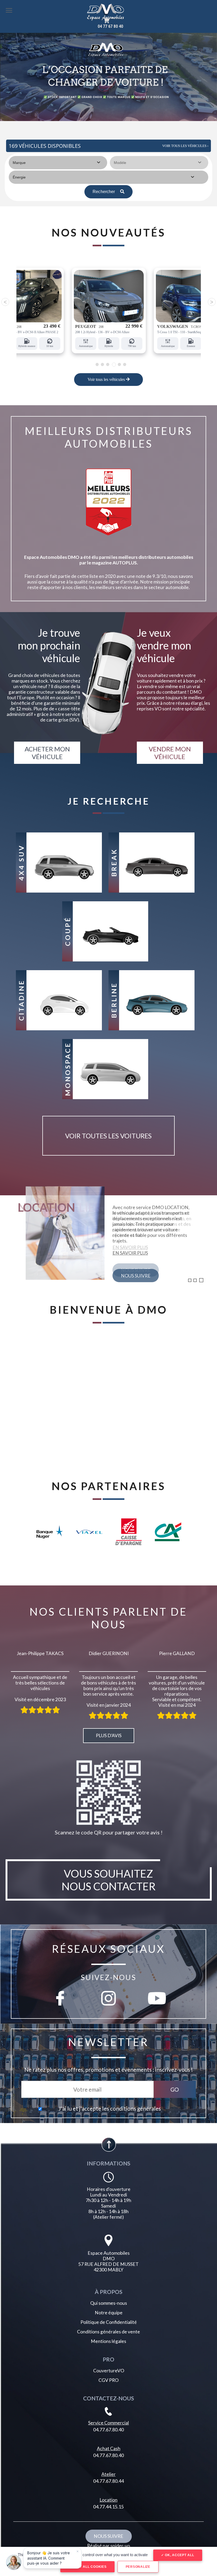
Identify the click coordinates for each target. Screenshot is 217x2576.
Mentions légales (108, 2341)
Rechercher (104, 192)
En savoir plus (130, 1253)
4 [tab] (113, 364)
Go (175, 2089)
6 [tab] (125, 364)
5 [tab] (119, 365)
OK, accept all (179, 2555)
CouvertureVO (109, 2371)
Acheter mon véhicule (47, 753)
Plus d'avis (109, 1735)
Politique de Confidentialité (109, 2322)
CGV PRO (108, 2380)
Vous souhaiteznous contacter (109, 1880)
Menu (9, 10)
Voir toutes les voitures (108, 1136)
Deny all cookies (89, 2567)
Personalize (138, 2567)
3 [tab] (108, 364)
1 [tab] (97, 364)
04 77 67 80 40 (110, 26)
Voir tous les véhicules (107, 379)
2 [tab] (102, 364)
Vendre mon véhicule (170, 753)
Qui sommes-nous (109, 2303)
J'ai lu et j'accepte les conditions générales (110, 2109)
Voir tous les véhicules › (185, 146)
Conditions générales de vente (108, 2332)
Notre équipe (109, 2313)
